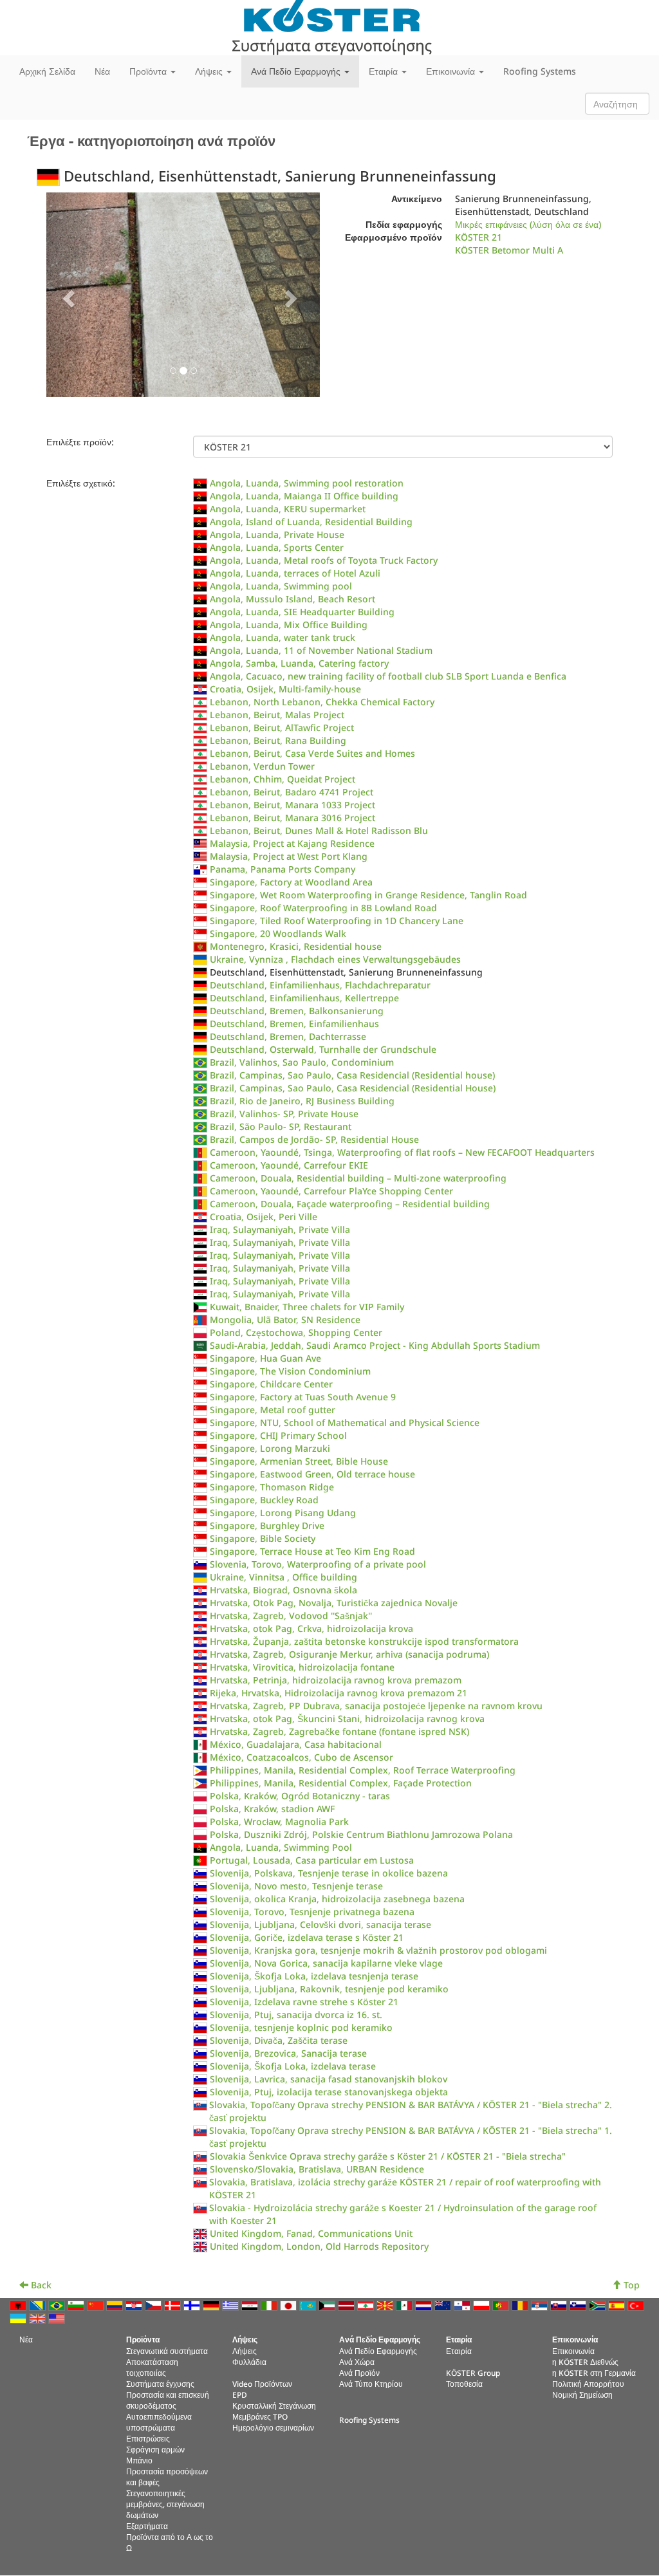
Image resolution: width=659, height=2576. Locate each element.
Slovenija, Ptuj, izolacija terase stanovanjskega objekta (329, 2092)
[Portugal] (502, 2304)
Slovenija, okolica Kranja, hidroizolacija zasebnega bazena (337, 1899)
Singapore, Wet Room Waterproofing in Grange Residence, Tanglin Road (368, 895)
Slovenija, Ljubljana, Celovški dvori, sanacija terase (320, 1924)
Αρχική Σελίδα (47, 71)
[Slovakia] (560, 2304)
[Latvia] (348, 2304)
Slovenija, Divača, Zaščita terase (279, 2040)
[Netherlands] (425, 2304)
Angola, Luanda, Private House (277, 534)
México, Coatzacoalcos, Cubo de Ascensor (302, 1757)
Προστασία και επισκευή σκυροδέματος (168, 2400)
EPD (240, 2395)
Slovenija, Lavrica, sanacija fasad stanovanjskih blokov (329, 2079)
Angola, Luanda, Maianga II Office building (304, 496)
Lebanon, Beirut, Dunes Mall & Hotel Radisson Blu (319, 830)
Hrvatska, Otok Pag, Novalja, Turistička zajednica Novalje (334, 1603)
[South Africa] (599, 2304)
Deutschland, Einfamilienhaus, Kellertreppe (304, 998)
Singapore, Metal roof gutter (273, 1410)
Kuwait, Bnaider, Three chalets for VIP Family (307, 1307)
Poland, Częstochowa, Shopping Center (296, 1332)
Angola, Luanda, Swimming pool (281, 586)
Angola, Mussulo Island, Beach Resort (292, 599)
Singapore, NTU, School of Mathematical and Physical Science (345, 1422)
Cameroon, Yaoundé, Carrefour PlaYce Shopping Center (331, 1191)
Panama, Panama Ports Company (283, 869)
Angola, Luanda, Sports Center (277, 547)
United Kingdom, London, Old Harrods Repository (319, 2246)
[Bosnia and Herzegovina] (39, 2304)
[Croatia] (135, 2304)
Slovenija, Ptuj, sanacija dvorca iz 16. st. (296, 2015)
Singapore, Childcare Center (271, 1384)
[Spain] (618, 2304)
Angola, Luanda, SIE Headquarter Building (302, 612)
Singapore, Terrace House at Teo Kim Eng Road (312, 1551)
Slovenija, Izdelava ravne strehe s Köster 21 (304, 2002)
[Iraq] (251, 2304)
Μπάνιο (139, 2460)
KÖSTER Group (473, 2373)
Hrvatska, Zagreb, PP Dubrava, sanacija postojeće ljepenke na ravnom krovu (376, 1706)
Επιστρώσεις (148, 2438)
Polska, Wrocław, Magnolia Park (279, 1821)
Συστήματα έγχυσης (160, 2384)
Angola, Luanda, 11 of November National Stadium (321, 650)
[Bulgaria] (77, 2304)
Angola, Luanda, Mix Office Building (289, 625)
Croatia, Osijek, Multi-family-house (285, 689)
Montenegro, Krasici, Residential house (296, 946)
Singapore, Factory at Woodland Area (291, 882)
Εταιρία (459, 2351)
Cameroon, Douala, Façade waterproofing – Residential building (350, 1204)
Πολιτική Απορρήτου (588, 2384)
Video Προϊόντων (262, 2384)
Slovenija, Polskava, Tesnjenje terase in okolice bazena (329, 1873)
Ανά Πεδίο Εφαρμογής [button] (297, 71)
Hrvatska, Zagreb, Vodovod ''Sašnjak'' (291, 1616)
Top (630, 2285)
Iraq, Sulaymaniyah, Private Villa (280, 1229)
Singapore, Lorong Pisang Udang (283, 1513)
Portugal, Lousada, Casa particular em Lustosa (312, 1860)
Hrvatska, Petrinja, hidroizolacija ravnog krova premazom (336, 1680)
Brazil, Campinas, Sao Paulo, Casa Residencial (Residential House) (353, 1088)
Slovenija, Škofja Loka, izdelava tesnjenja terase (314, 1976)
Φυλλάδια (249, 2362)
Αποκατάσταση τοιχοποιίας (152, 2367)
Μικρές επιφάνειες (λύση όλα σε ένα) (528, 224)
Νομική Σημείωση (582, 2395)
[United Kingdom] (39, 2317)
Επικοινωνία (573, 2351)
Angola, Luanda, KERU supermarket (288, 509)
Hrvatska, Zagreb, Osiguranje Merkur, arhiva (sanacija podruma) (349, 1654)
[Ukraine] (19, 2317)
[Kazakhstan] (309, 2304)
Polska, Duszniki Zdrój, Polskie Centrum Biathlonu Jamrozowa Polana (361, 1834)
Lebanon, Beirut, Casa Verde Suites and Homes (312, 753)
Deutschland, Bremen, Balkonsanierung (297, 1011)
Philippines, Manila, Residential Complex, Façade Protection (341, 1783)
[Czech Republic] (154, 2304)
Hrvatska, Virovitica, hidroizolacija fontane (302, 1667)
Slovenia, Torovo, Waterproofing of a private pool (318, 1564)
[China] (97, 2304)
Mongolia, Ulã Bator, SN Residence (285, 1320)
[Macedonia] (386, 2304)
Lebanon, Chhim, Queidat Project (283, 779)
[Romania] (521, 2304)
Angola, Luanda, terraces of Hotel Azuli (295, 573)
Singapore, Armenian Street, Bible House (299, 1461)
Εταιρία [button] (385, 71)
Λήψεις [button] (210, 71)
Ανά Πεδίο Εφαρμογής (378, 2351)
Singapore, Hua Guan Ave (265, 1358)
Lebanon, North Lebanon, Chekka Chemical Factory (322, 702)
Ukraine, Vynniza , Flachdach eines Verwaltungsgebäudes (335, 959)
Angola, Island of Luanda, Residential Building (311, 522)
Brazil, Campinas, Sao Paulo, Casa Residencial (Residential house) (352, 1075)
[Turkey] (637, 2304)
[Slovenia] (579, 2304)
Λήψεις (245, 2351)
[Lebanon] (367, 2304)
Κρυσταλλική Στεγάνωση (274, 2405)
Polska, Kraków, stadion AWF (272, 1809)
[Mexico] (405, 2304)
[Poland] (483, 2304)
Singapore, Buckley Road (264, 1500)
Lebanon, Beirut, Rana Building (278, 740)
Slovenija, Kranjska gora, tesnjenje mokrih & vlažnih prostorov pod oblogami (378, 1950)
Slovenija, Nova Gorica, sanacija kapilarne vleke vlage (326, 1963)
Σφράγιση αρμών (155, 2449)
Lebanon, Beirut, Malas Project (277, 715)
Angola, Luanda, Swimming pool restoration (307, 483)
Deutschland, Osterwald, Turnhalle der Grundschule (323, 1049)
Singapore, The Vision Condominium (290, 1371)
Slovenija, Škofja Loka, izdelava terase (293, 2066)
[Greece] (232, 2304)
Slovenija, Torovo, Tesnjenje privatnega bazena (312, 1912)
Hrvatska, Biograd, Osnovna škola (283, 1590)
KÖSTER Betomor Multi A (509, 250)
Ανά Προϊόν (359, 2373)
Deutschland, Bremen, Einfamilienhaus (294, 1024)
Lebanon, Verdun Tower (262, 766)
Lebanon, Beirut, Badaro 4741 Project (292, 792)
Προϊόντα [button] (149, 71)
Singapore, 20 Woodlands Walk (278, 933)
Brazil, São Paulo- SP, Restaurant (281, 1126)
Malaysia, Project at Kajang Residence (292, 843)
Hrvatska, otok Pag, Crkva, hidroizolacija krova (311, 1628)
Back (40, 2285)
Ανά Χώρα (357, 2362)
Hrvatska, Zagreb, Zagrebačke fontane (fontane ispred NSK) (339, 1731)
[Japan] (290, 2304)
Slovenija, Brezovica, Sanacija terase (288, 2053)
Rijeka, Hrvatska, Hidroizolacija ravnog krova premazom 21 (339, 1693)
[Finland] (193, 2304)
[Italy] (270, 2304)
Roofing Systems (540, 71)
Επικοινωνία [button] (452, 71)
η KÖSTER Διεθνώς (585, 2362)
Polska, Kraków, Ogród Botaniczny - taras (300, 1796)
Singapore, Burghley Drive (267, 1525)
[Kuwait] (328, 2304)
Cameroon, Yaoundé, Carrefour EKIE (289, 1165)
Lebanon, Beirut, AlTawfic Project (282, 727)
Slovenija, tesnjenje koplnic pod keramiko (301, 2027)
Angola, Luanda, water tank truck (283, 637)
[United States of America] (58, 2317)
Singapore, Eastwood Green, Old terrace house (312, 1474)
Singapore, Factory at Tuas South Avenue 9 (303, 1397)
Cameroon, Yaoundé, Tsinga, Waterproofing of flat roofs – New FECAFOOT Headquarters (402, 1152)
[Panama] (463, 2304)
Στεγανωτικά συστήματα (167, 2351)
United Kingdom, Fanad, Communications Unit (311, 2233)
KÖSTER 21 (478, 237)
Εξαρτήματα (147, 2526)
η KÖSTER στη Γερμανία (594, 2373)
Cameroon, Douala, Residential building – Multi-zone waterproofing (358, 1178)
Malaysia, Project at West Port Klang (289, 856)
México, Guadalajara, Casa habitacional (296, 1744)
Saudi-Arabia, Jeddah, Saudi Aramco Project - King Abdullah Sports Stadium (375, 1345)
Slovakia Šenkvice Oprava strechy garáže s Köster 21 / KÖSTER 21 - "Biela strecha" (388, 2156)
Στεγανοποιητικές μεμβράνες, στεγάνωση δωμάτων (165, 2504)
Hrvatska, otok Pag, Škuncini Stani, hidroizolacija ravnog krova (347, 1719)
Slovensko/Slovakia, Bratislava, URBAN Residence (317, 2169)
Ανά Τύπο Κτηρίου (371, 2384)
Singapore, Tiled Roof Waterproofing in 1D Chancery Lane (337, 921)
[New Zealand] (444, 2304)
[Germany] (212, 2304)
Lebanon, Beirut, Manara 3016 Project (292, 818)
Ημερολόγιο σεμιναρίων (273, 2427)
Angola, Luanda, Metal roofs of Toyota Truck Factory (324, 560)
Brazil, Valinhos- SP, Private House (284, 1114)
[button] (67, 295)
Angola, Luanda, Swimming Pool (281, 1847)
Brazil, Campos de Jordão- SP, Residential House (314, 1139)
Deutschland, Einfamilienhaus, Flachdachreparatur (320, 985)
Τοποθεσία (464, 2384)
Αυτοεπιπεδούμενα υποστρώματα (159, 2422)
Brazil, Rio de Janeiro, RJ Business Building (302, 1101)
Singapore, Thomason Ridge (272, 1487)
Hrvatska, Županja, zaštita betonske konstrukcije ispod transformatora (364, 1641)
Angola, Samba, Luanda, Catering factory (299, 663)
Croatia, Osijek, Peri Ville (264, 1217)
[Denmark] (174, 2304)
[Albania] (19, 2304)
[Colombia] (116, 2304)
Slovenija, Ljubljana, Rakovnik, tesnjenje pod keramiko (329, 1989)
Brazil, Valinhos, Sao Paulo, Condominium (302, 1062)
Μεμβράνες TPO (260, 2416)
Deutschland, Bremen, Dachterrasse (288, 1036)
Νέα (102, 71)
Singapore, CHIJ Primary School (278, 1435)
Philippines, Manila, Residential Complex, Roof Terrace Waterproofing (363, 1770)
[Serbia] (541, 2304)
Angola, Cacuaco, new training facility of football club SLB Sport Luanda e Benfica (388, 676)
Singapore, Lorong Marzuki (270, 1448)
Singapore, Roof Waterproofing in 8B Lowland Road (323, 908)
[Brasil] (58, 2304)
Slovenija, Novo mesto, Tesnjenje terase (296, 1886)
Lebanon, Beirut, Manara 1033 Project (292, 805)
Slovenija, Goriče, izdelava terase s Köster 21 (307, 1937)
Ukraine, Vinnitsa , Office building (283, 1577)
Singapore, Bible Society (263, 1538)
